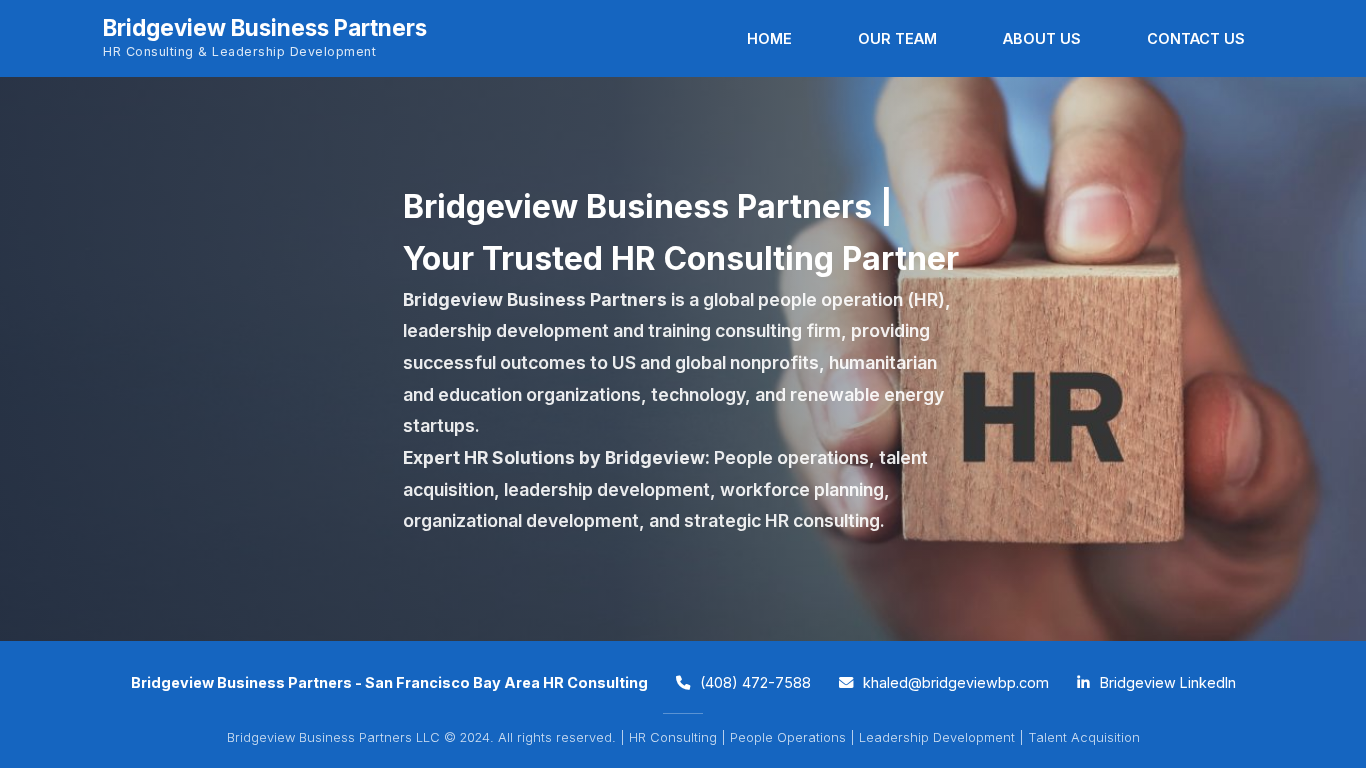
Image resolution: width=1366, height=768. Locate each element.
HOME (769, 38)
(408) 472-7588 (753, 682)
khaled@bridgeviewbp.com (954, 682)
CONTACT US (1196, 38)
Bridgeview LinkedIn (1166, 682)
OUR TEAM (897, 38)
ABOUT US (1042, 38)
